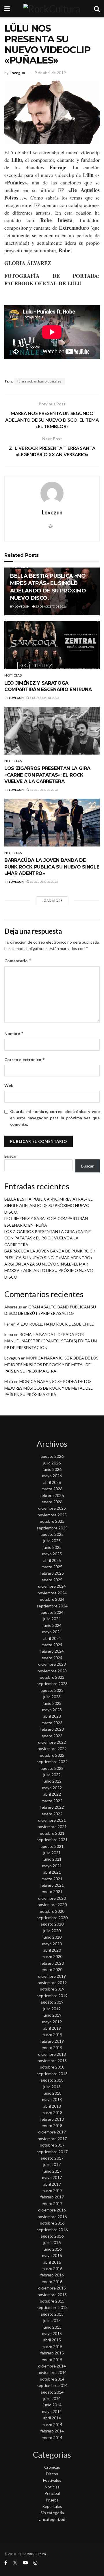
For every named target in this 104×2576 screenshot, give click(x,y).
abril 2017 (52, 2184)
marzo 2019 (52, 2034)
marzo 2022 (52, 1801)
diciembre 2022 (52, 1742)
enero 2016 (52, 2282)
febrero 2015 (52, 2353)
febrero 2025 (52, 1573)
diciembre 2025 (52, 1508)
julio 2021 (52, 1853)
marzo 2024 (52, 1645)
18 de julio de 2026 (44, 790)
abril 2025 (52, 1560)
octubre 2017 (52, 2145)
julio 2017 (52, 2164)
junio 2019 (52, 2015)
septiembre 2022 (52, 1762)
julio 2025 (52, 1541)
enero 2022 (52, 1814)
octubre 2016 (52, 2223)
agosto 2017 (52, 2158)
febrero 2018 (52, 2119)
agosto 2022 (52, 1768)
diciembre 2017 (52, 2132)
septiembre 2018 (52, 2074)
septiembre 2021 (52, 1840)
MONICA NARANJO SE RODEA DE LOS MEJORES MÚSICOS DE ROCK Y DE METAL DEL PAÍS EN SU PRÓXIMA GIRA (51, 1364)
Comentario (18, 961)
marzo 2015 (52, 2346)
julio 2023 (52, 1697)
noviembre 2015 (52, 2295)
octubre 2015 (52, 2301)
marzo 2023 (52, 1723)
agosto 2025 (52, 1534)
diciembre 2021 (52, 1820)
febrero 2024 (52, 1651)
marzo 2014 (52, 2424)
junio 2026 (52, 1469)
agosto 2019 (52, 2002)
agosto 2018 (52, 2080)
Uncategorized (52, 2519)
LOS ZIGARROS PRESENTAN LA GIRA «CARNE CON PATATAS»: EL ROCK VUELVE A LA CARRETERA (47, 775)
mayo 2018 (52, 2099)
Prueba (52, 2500)
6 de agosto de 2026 (44, 698)
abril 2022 (52, 1794)
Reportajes (52, 2506)
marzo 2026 (52, 1489)
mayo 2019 (52, 2022)
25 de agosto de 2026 (51, 606)
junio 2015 (52, 2327)
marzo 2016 (52, 2268)
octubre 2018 (52, 2067)
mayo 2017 (52, 2177)
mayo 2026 (52, 1476)
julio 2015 (52, 2320)
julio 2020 (52, 1931)
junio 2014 (52, 2405)
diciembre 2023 (52, 1664)
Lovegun (17, 73)
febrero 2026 (52, 1495)
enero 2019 (52, 2047)
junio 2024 (52, 1625)
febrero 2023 (52, 1729)
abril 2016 (52, 2262)
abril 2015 (52, 2340)
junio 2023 (52, 1703)
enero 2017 (52, 2204)
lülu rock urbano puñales (40, 381)
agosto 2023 (52, 1690)
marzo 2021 (52, 1879)
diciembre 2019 (52, 1976)
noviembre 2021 (52, 1827)
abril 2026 (52, 1482)
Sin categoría (52, 2513)
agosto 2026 (52, 1456)
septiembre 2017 (52, 2152)
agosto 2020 (52, 1924)
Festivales (52, 2480)
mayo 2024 (52, 1632)
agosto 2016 (52, 2236)
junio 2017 (52, 2171)
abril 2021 (52, 1872)
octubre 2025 (52, 1521)
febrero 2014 (52, 2431)
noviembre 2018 (52, 2061)
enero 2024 (52, 1658)
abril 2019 (52, 2028)
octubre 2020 (52, 1911)
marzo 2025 (52, 1567)
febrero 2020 (52, 1963)
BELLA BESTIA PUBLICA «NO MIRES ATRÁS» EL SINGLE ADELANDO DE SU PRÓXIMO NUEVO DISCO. (49, 1205)
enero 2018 (52, 2125)
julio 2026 (52, 1463)
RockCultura (36, 2554)
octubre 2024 (52, 1599)
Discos (52, 2474)
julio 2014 (52, 2398)
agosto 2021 (52, 1846)
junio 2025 (52, 1547)
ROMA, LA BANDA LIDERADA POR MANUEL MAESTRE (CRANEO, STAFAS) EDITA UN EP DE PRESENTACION (51, 1341)
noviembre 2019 (52, 1983)
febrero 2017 (52, 2197)
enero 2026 (52, 1502)
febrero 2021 (52, 1885)
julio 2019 (52, 2009)
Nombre (14, 1033)
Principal (52, 2493)
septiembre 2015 (52, 2307)
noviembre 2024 (52, 1593)
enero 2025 (52, 1580)
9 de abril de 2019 (50, 73)
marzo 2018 (52, 2112)
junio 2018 (52, 2093)
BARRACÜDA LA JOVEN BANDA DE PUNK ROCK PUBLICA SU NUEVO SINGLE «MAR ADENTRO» (52, 867)
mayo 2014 (52, 2411)
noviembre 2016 (52, 2217)
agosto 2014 (52, 2392)
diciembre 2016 (52, 2210)
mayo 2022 (52, 1788)
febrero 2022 (52, 1807)
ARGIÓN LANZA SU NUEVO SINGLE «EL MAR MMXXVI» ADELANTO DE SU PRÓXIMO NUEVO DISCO (49, 1270)
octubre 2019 (52, 1989)
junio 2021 (52, 1859)
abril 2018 (52, 2106)
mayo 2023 (52, 1710)
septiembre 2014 (52, 2385)
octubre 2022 (52, 1755)
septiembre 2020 (52, 1918)
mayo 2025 (52, 1554)
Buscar (11, 1156)
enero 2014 (52, 2438)
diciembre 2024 (52, 1586)
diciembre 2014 (52, 2366)
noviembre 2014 (52, 2372)
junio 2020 (52, 1937)
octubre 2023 (52, 1677)
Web (9, 1085)
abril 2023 (52, 1716)
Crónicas (52, 2467)
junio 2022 (52, 1781)
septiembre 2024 (52, 1606)
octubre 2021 (52, 1833)
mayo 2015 (52, 2333)
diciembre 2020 (52, 1898)
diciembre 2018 (52, 2054)
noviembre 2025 (52, 1515)
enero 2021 (52, 1891)
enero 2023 (52, 1736)
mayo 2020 (52, 1944)
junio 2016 (52, 2249)
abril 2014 (52, 2418)
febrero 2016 (52, 2275)
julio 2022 (52, 1775)
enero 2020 (52, 1969)
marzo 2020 (52, 1956)
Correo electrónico (25, 1059)
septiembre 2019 (52, 1996)
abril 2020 (52, 1950)
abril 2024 (52, 1638)
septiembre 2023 (52, 1684)
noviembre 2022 (52, 1749)
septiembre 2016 (52, 2230)
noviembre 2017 (52, 2139)
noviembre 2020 (52, 1905)
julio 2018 (52, 2087)
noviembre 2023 (52, 1671)
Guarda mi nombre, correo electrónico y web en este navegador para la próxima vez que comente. (55, 1118)
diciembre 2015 (52, 2288)
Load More (52, 901)
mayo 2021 (52, 1866)
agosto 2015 (52, 2314)
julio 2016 (52, 2242)
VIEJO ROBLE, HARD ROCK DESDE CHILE (55, 1324)
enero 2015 (52, 2360)
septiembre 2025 (52, 1528)
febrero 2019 (52, 2041)
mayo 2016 (52, 2255)
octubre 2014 (52, 2379)
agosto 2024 (52, 1612)
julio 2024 (52, 1619)
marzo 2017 (52, 2190)
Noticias (13, 675)
